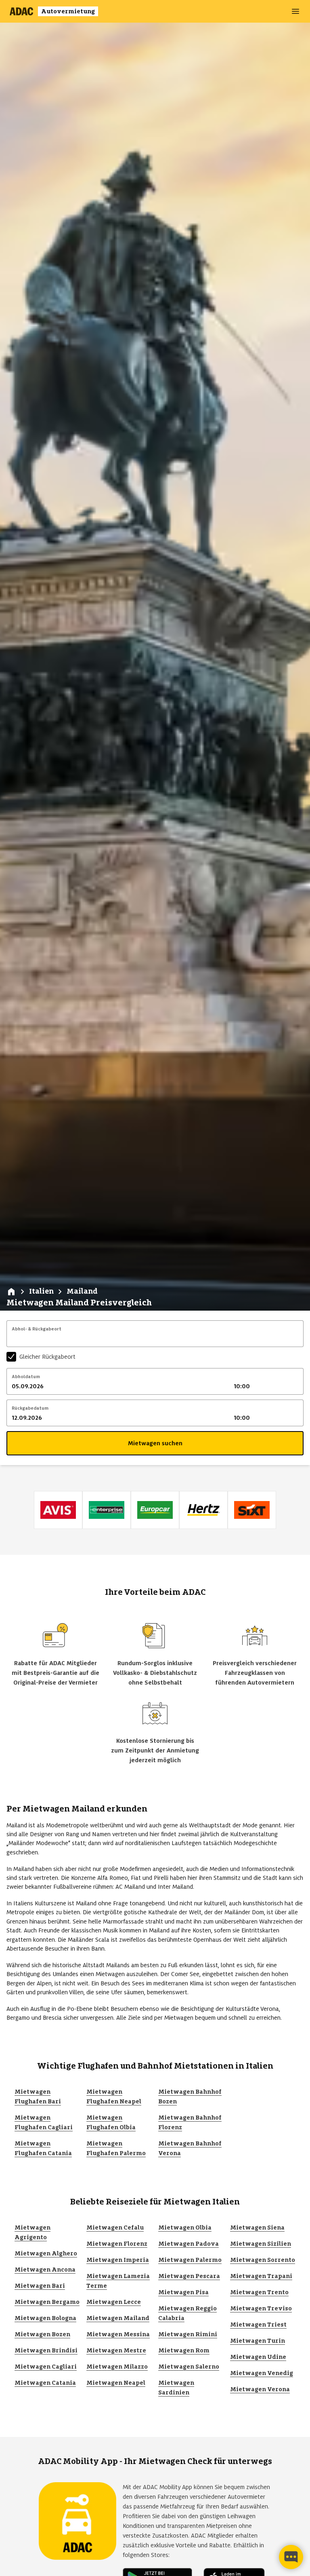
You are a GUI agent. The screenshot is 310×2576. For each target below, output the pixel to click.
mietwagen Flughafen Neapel (114, 2097)
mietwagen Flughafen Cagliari (44, 2122)
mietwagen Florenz (117, 2244)
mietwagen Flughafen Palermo (116, 2148)
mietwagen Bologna (45, 2318)
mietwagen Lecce (114, 2302)
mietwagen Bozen (42, 2334)
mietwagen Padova (189, 2244)
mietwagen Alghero (46, 2253)
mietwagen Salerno (189, 2367)
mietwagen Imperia (118, 2260)
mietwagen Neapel (116, 2383)
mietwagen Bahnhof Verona (190, 2148)
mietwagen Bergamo (47, 2302)
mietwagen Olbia (185, 2228)
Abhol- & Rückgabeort (37, 1329)
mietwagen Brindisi (46, 2350)
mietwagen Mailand (118, 2318)
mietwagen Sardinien (176, 2388)
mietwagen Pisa (183, 2292)
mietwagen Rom (184, 2350)
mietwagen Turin (258, 2341)
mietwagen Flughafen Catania (43, 2148)
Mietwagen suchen (155, 1443)
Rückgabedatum (30, 1408)
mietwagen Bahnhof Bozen (190, 2097)
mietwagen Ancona (45, 2270)
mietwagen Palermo (190, 2260)
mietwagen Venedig (262, 2373)
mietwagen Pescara (189, 2276)
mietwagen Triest (258, 2325)
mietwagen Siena (257, 2228)
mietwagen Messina (118, 2334)
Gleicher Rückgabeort (47, 1357)
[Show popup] (301, 1339)
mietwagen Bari (40, 2286)
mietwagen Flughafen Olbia (111, 2122)
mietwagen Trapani (261, 2276)
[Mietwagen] (11, 1292)
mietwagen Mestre (116, 2350)
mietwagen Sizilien (261, 2244)
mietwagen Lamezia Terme (118, 2281)
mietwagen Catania (45, 2383)
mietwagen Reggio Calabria (187, 2313)
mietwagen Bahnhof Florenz (190, 2122)
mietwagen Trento (259, 2292)
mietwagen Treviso (261, 2308)
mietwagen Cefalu (115, 2228)
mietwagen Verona (260, 2389)
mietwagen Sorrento (263, 2260)
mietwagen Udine (258, 2357)
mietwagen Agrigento (32, 2232)
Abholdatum (26, 1377)
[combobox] (155, 1339)
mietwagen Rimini (188, 2334)
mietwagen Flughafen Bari (38, 2097)
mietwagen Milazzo (117, 2367)
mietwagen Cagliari (46, 2367)
